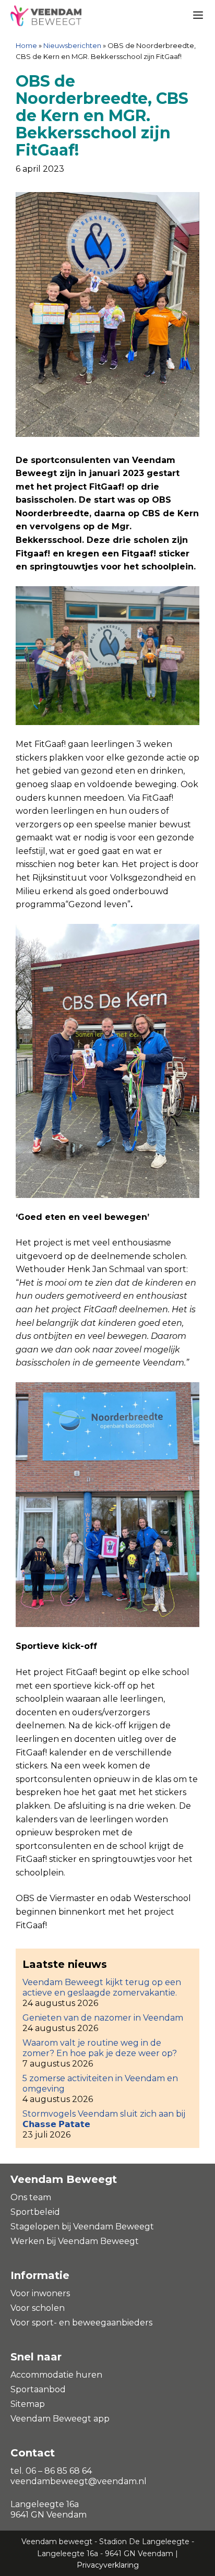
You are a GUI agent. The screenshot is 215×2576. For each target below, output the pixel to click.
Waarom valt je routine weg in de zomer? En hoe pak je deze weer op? (100, 2048)
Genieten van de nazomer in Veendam (103, 2018)
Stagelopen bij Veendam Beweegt (82, 2227)
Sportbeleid (35, 2212)
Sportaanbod (38, 2389)
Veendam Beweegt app (60, 2419)
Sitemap (28, 2404)
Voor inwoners (40, 2293)
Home (26, 45)
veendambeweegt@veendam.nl (79, 2481)
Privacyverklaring (108, 2565)
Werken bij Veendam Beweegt (75, 2241)
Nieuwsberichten (72, 45)
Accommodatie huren (56, 2375)
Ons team (31, 2197)
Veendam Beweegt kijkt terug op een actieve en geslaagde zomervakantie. (102, 1987)
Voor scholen (38, 2308)
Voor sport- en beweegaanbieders (81, 2323)
